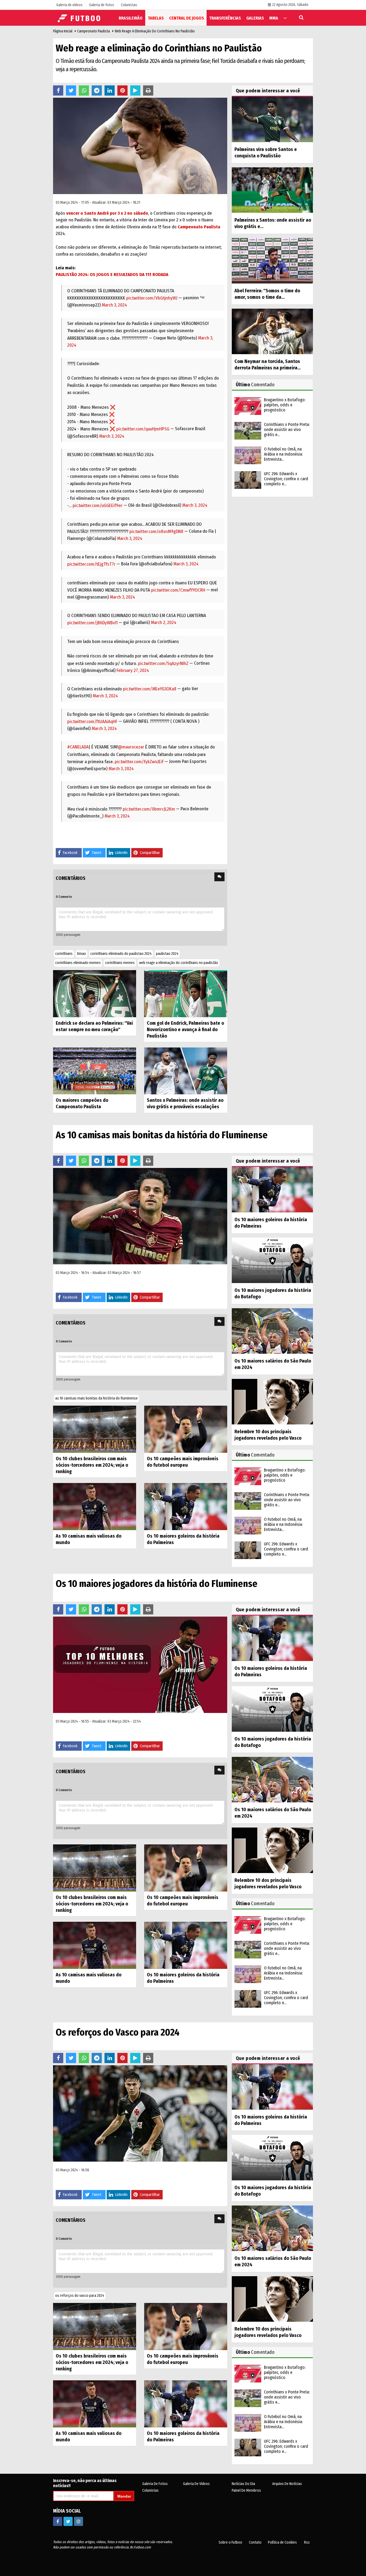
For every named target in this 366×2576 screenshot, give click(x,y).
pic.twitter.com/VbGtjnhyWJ (152, 298)
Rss (307, 2542)
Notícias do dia (243, 2484)
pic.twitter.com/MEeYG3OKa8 (150, 689)
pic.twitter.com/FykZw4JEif (139, 762)
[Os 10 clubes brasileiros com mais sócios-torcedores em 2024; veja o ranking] (95, 1429)
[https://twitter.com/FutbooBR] (68, 2521)
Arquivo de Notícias (287, 2484)
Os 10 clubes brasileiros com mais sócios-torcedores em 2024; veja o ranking (92, 1465)
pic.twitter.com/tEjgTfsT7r (91, 564)
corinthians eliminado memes (78, 963)
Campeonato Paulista (94, 31)
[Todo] (285, 18)
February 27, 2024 (133, 670)
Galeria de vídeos (196, 2484)
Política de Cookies (282, 2542)
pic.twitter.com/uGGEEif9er (98, 506)
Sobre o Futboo (230, 2542)
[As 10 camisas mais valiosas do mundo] (95, 1506)
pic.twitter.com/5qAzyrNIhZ (163, 663)
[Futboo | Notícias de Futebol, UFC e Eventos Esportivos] (80, 18)
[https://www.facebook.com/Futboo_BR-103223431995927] (58, 2521)
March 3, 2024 (114, 305)
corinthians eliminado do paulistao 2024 (121, 954)
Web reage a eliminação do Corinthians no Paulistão (155, 31)
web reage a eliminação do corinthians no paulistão (179, 963)
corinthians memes (120, 963)
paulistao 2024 (167, 954)
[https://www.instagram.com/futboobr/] (79, 2521)
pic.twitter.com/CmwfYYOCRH (178, 590)
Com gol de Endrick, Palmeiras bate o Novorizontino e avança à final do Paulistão (185, 1030)
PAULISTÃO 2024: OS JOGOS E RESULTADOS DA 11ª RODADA (112, 275)
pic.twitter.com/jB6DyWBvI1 (92, 623)
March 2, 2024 (164, 623)
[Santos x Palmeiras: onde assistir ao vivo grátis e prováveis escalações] (186, 1071)
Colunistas (150, 2490)
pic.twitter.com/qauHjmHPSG (143, 429)
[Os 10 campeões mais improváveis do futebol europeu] (186, 1429)
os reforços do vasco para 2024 (80, 2296)
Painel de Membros (246, 2490)
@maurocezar (131, 747)
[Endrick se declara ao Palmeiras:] (95, 993)
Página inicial (63, 31)
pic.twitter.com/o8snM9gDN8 (156, 532)
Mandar (124, 2496)
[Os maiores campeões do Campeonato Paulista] (95, 1071)
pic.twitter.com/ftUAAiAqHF (92, 722)
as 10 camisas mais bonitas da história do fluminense (96, 1398)
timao (81, 954)
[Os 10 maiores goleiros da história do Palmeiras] (186, 1506)
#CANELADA (78, 747)
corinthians (64, 954)
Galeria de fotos (155, 2484)
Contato (255, 2542)
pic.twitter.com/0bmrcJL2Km (149, 809)
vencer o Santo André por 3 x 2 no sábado (107, 213)
